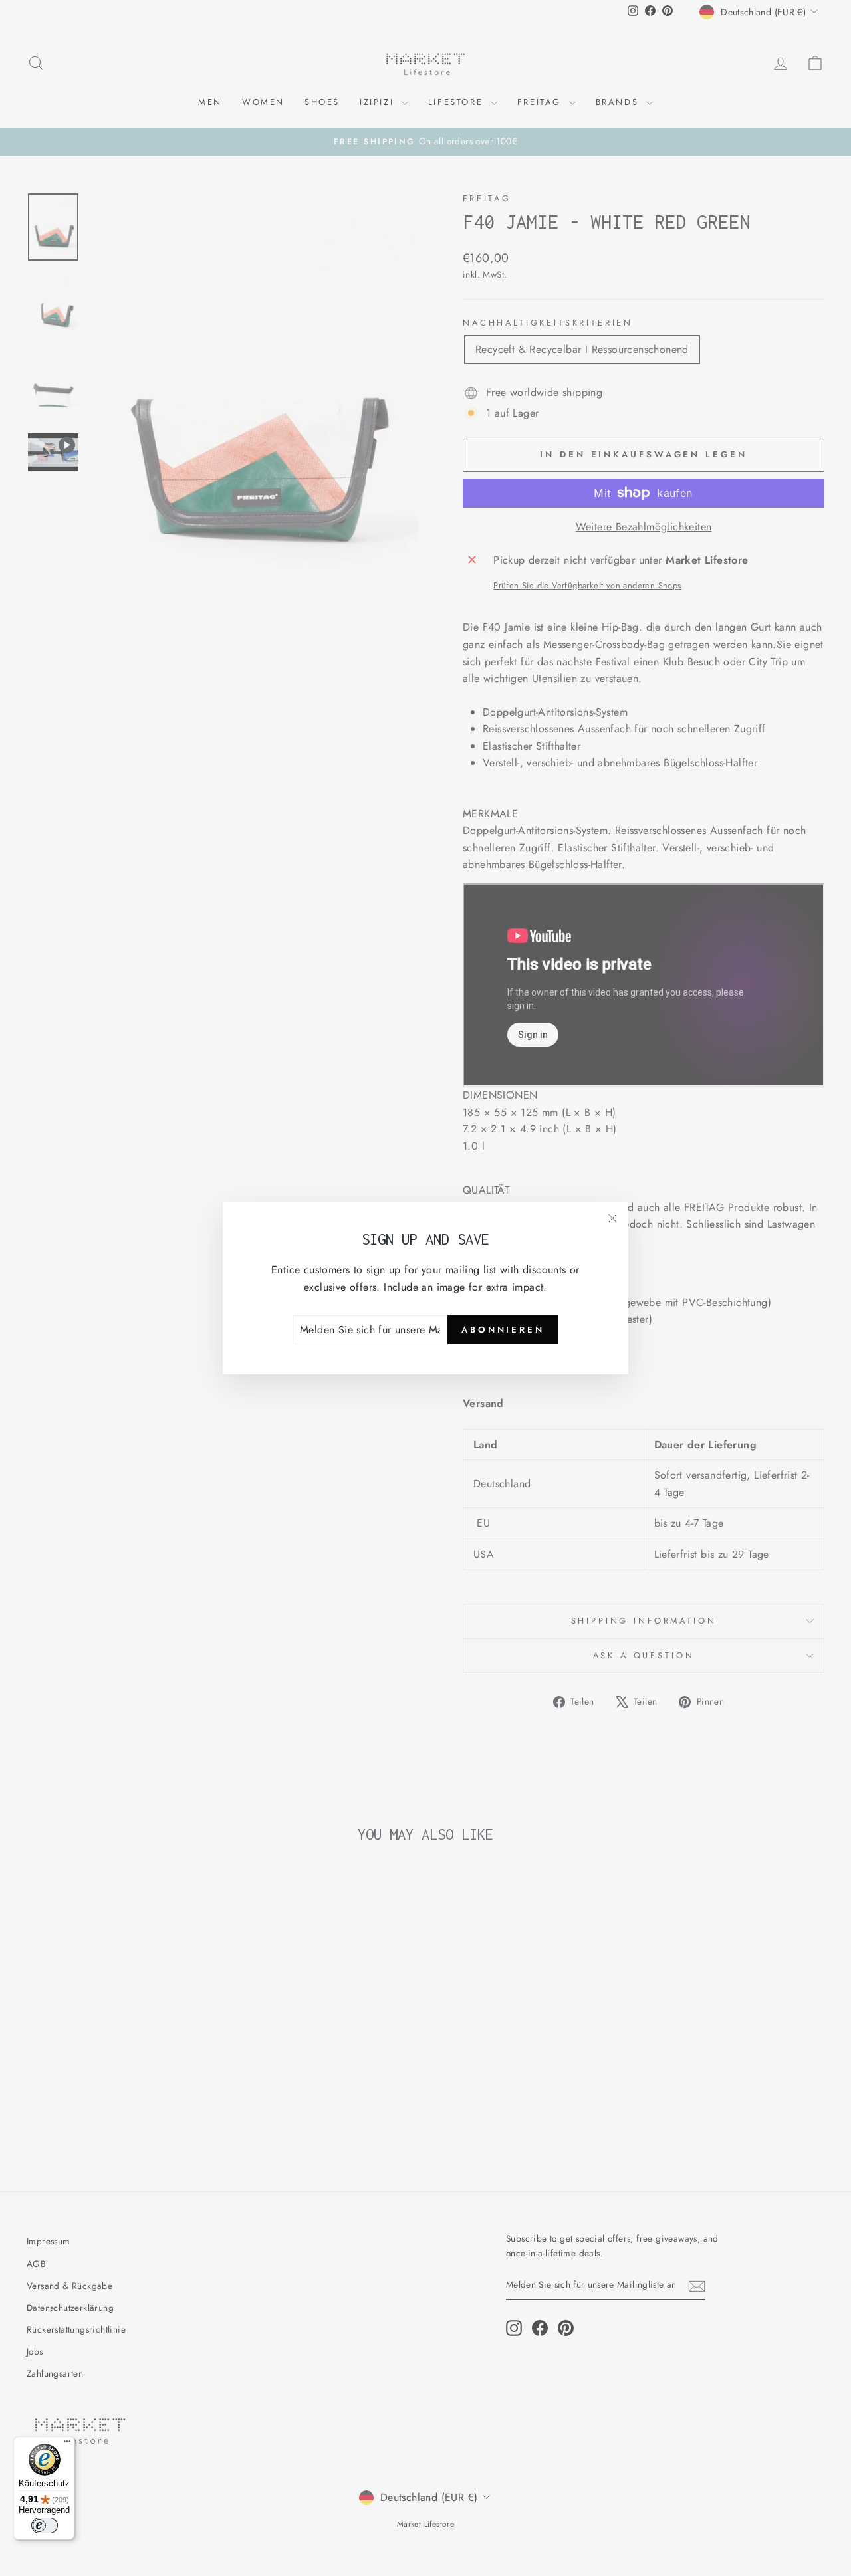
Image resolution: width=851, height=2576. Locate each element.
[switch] (45, 2525)
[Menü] (67, 2444)
